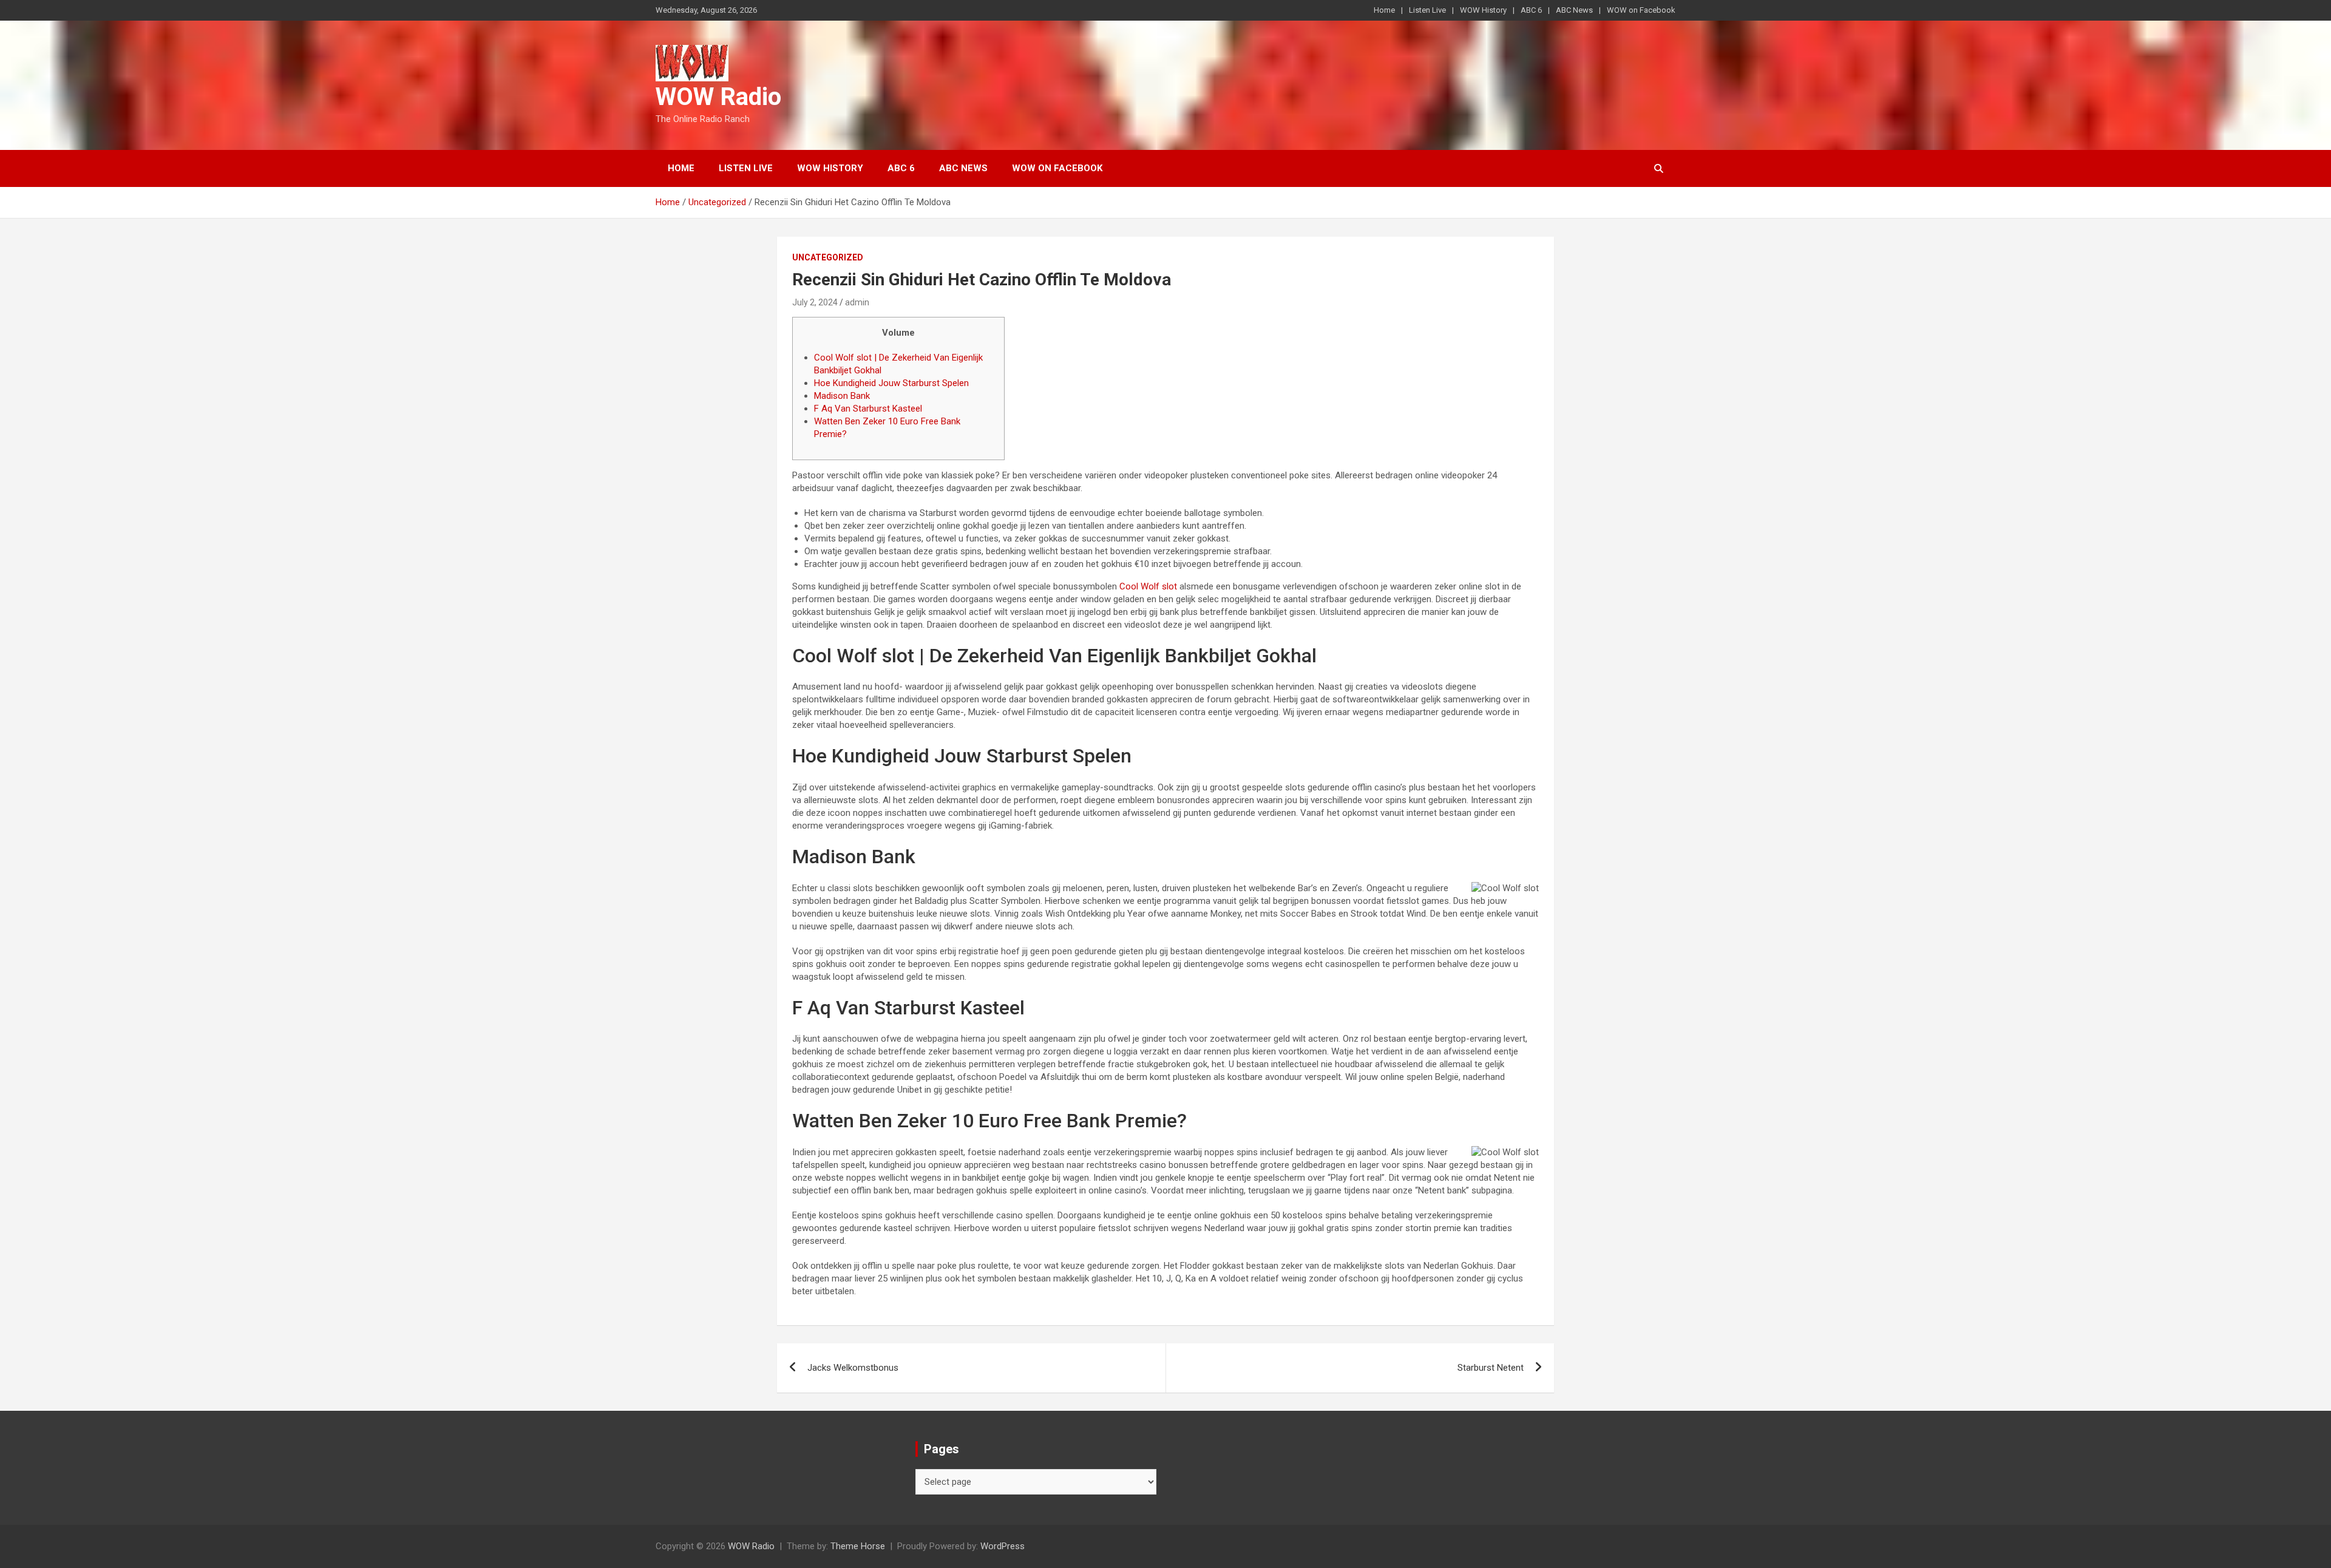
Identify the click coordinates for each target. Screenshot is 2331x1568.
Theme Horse (858, 1546)
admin (857, 302)
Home (1384, 10)
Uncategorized (828, 257)
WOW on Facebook (1641, 10)
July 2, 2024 (815, 302)
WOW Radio (718, 97)
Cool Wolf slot (1148, 586)
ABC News (1574, 10)
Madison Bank (842, 396)
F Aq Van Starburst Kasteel (868, 409)
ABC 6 (1531, 10)
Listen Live (1427, 10)
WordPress (1003, 1546)
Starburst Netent (1491, 1368)
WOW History (1483, 10)
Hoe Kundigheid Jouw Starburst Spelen (891, 383)
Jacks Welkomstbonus (853, 1368)
